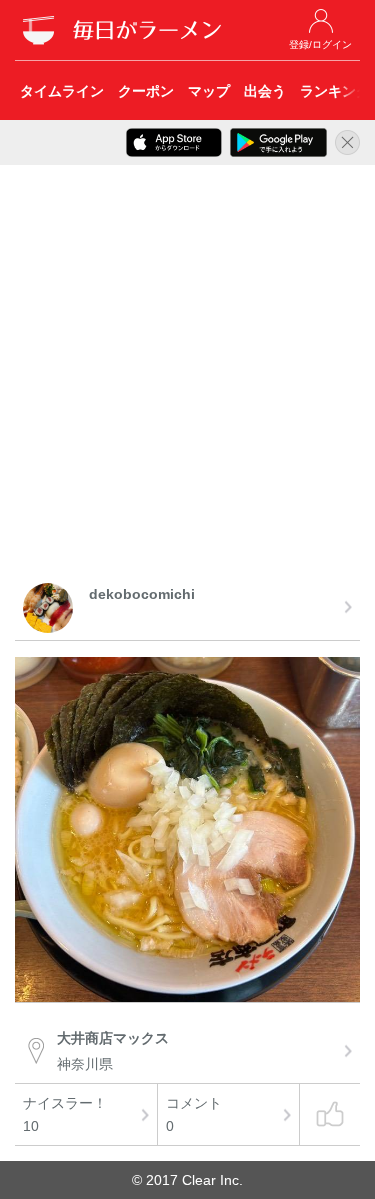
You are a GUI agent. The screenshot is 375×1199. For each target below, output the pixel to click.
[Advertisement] (187, 377)
